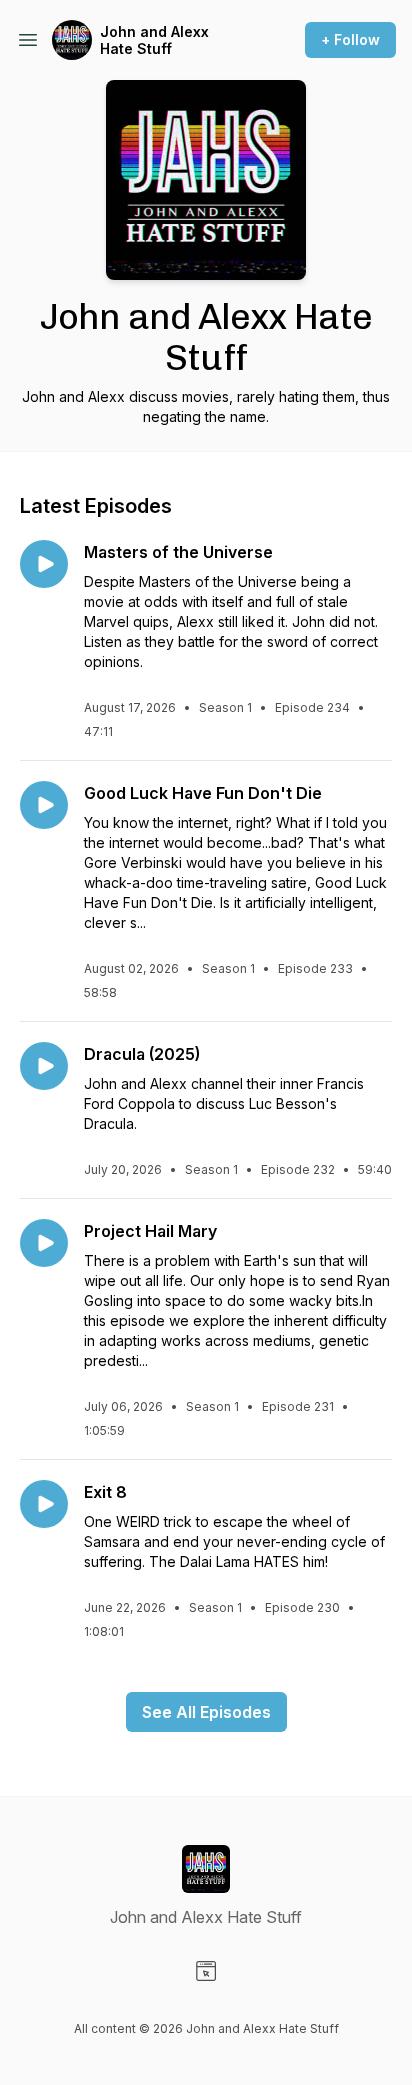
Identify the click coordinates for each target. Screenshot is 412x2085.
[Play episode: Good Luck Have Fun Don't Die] (44, 805)
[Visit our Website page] (206, 1971)
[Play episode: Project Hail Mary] (44, 1243)
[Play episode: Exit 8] (44, 1504)
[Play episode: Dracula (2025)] (44, 1066)
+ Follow (350, 39)
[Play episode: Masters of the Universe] (44, 564)
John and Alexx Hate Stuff (154, 40)
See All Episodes (206, 1712)
